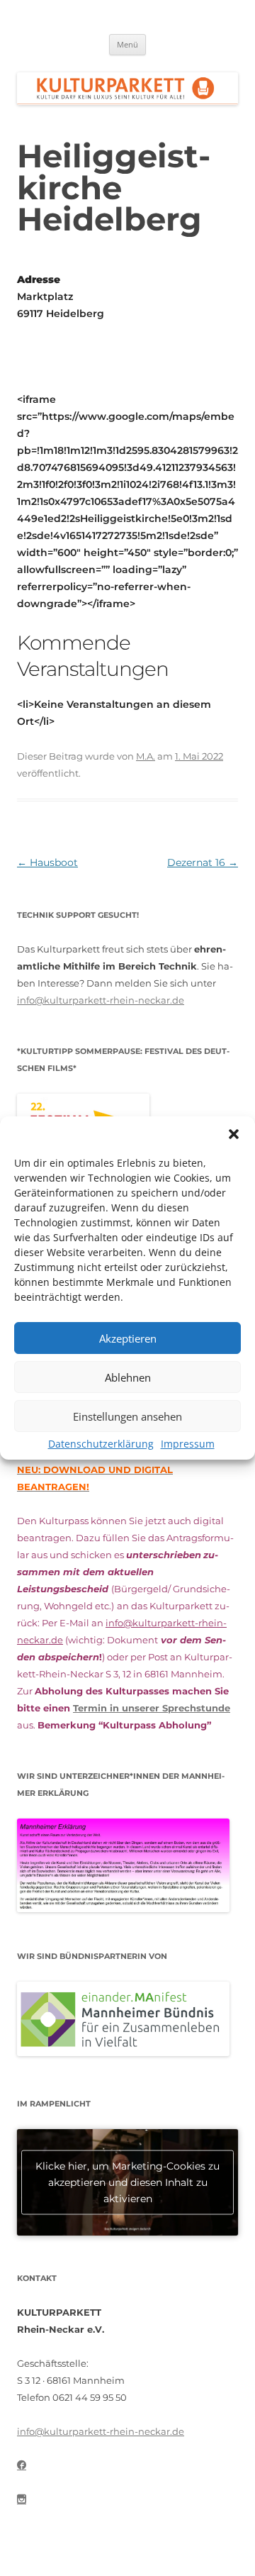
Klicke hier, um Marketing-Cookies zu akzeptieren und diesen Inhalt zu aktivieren (127, 2182)
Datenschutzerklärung (101, 1444)
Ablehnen (128, 1377)
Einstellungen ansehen (127, 1416)
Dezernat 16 (203, 862)
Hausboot (47, 862)
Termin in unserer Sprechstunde (152, 1708)
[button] (234, 1134)
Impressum (188, 1444)
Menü (127, 44)
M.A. (146, 756)
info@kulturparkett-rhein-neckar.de (101, 1000)
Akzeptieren (128, 1338)
